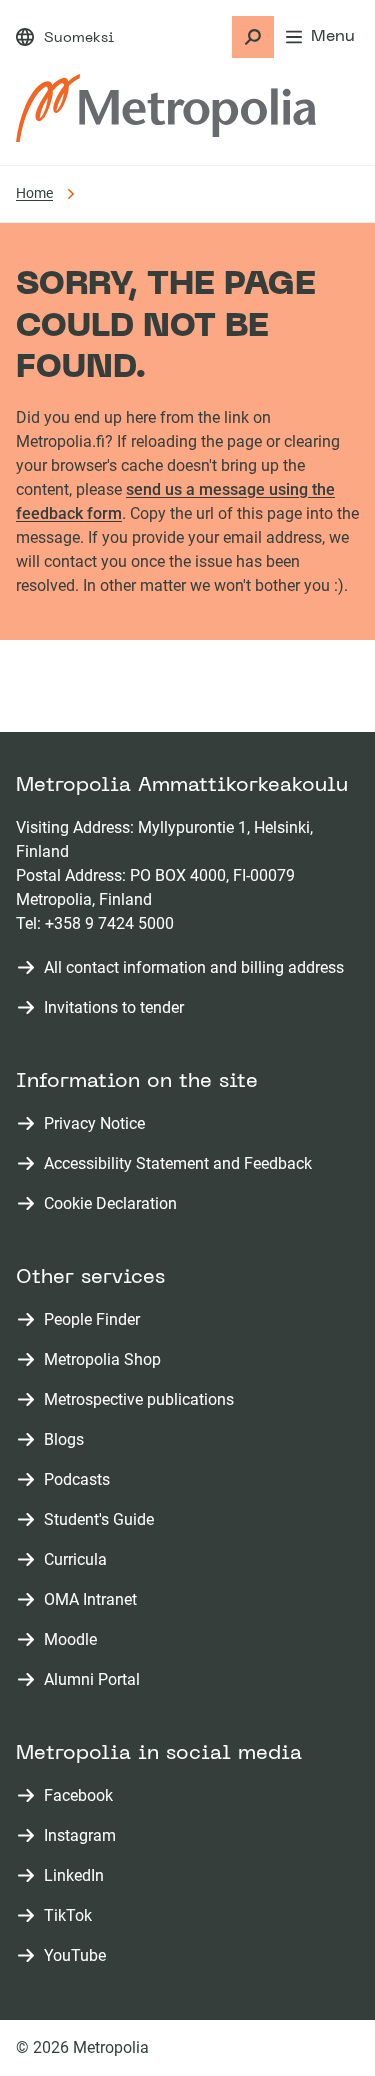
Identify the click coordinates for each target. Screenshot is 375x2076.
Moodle (74, 1640)
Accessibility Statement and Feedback (178, 1163)
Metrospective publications (143, 1400)
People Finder (96, 1320)
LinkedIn (78, 1876)
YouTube (79, 1956)
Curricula (79, 1560)
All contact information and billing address (194, 967)
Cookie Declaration (110, 1203)
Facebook (82, 1796)
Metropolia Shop (106, 1360)
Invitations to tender (114, 1007)
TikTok (72, 1916)
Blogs (68, 1440)
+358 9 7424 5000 (109, 923)
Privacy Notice (94, 1123)
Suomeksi (79, 38)
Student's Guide (103, 1520)
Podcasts (81, 1480)
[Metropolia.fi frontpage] (166, 108)
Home (34, 193)
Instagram (84, 1836)
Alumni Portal (96, 1680)
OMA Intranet (94, 1600)
